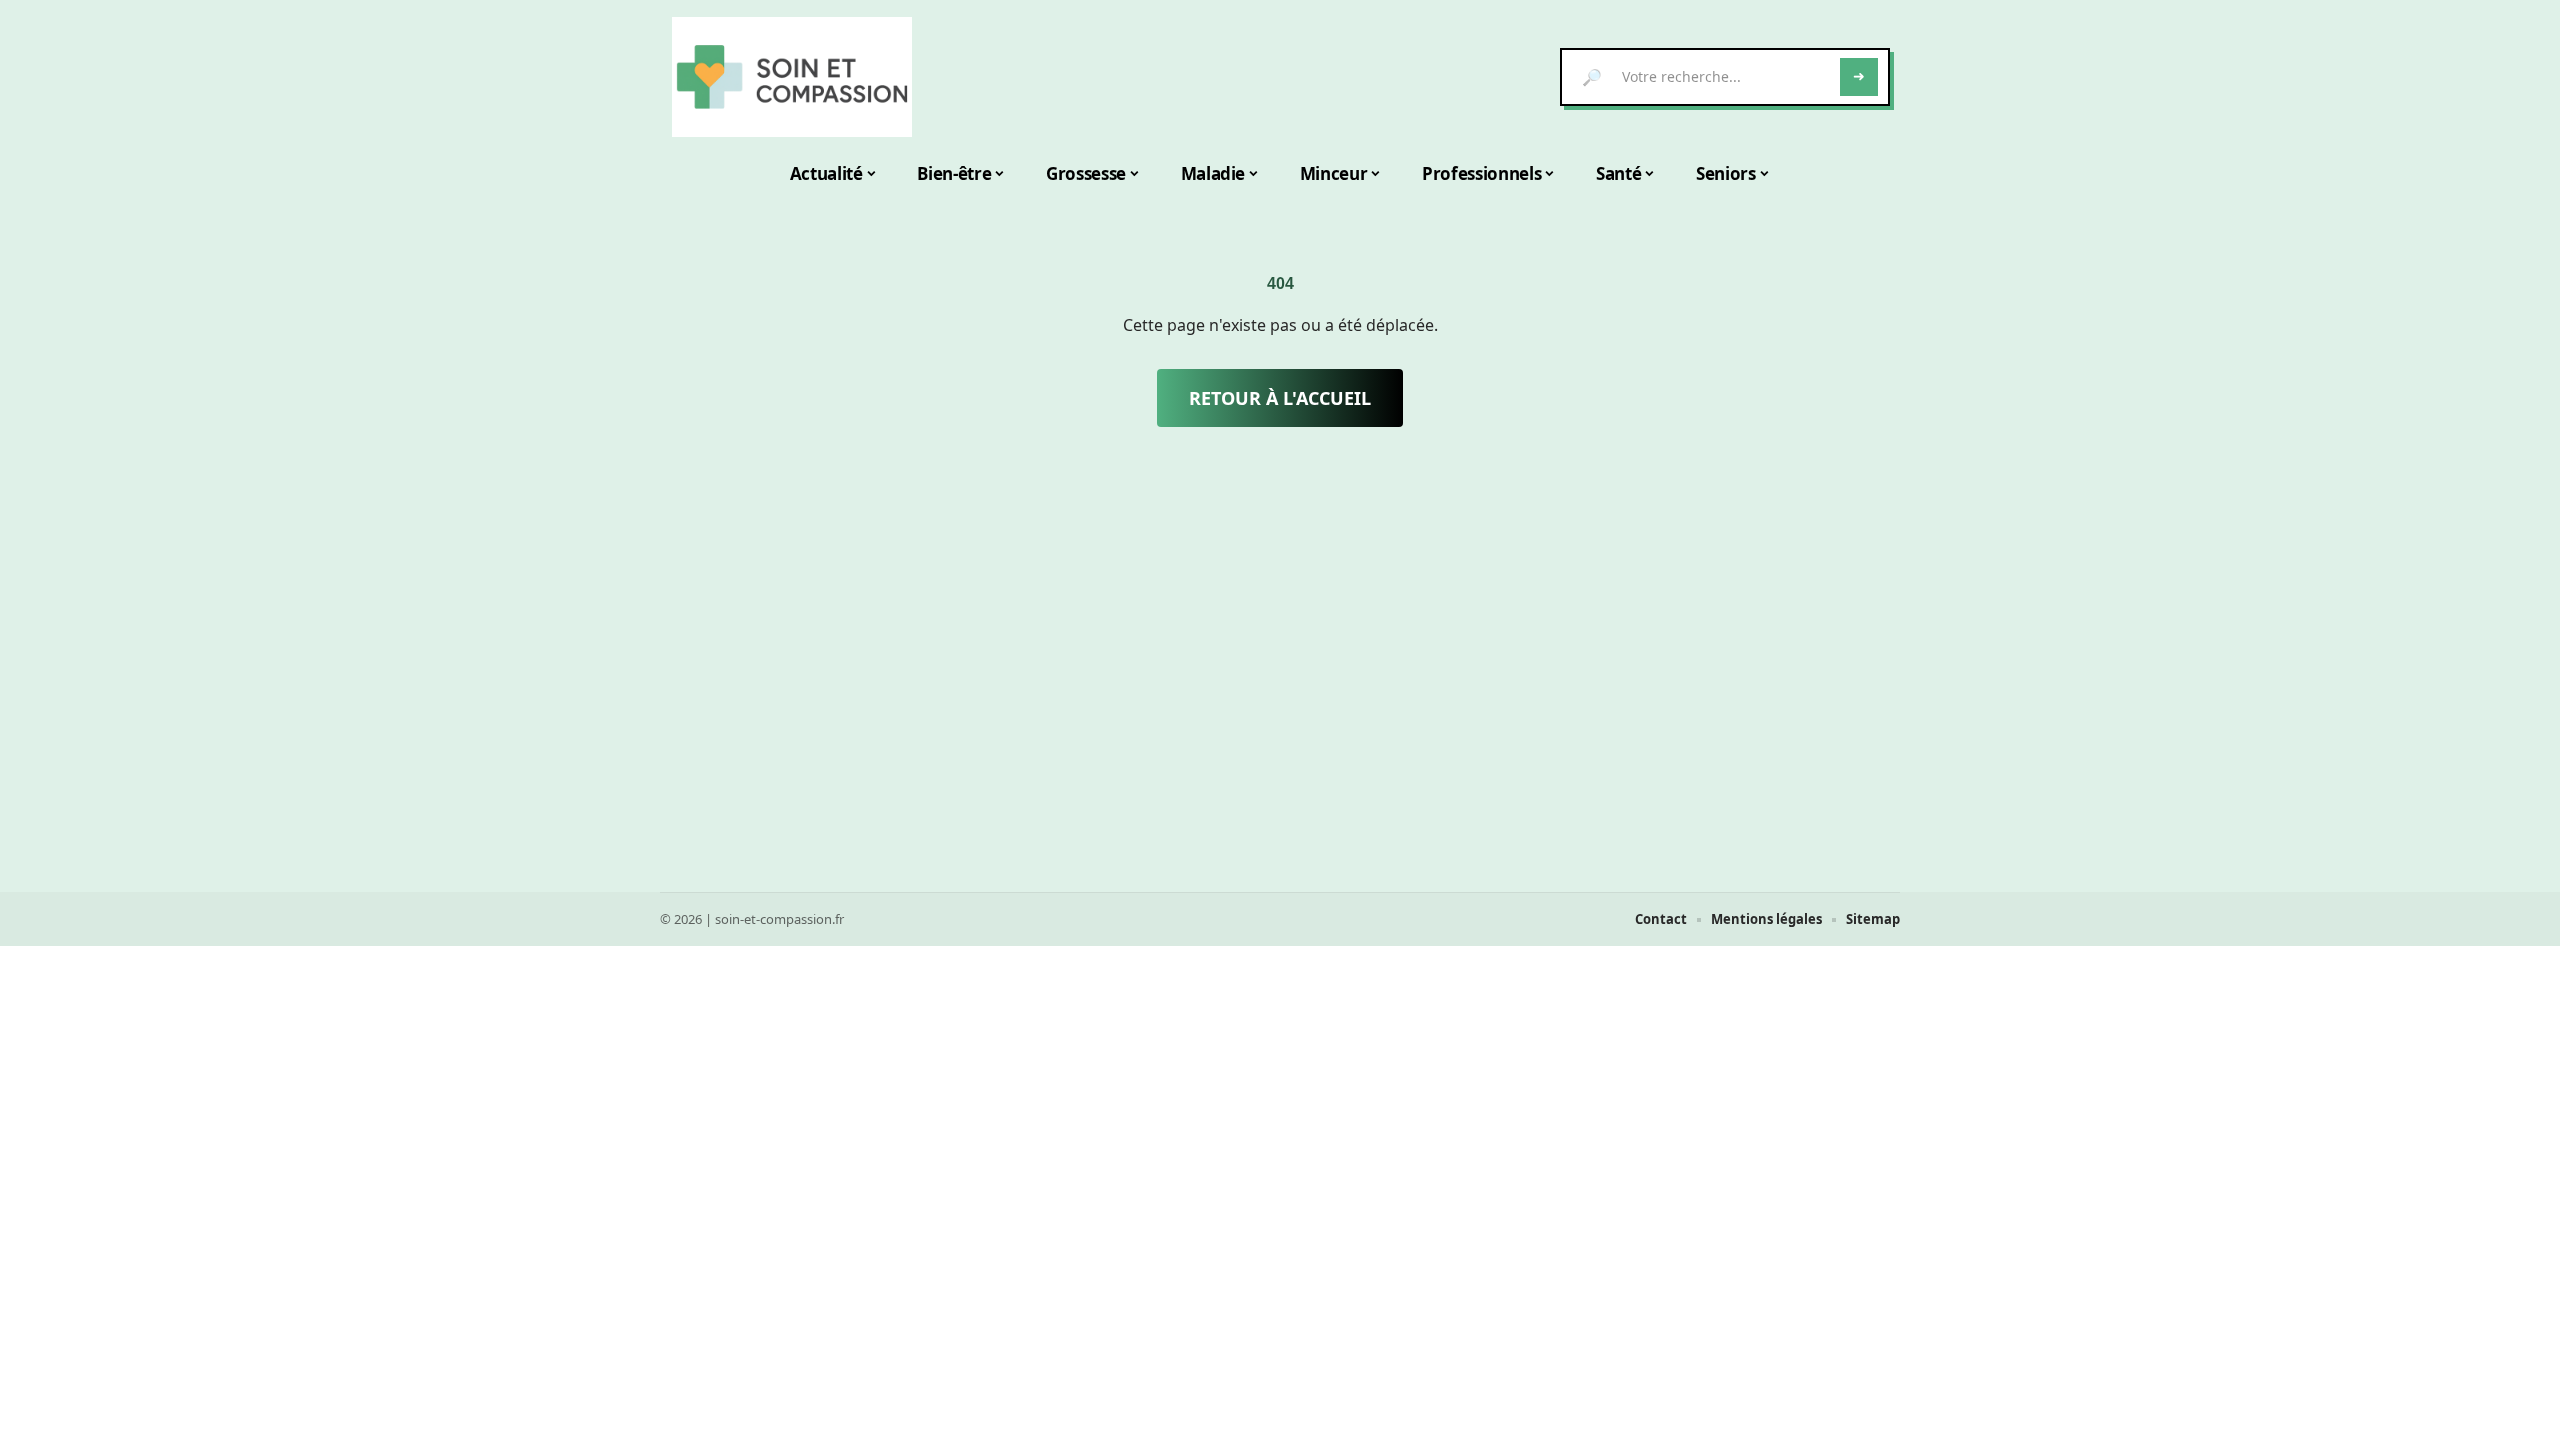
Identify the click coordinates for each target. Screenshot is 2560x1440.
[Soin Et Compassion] (792, 77)
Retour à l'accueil (1280, 398)
